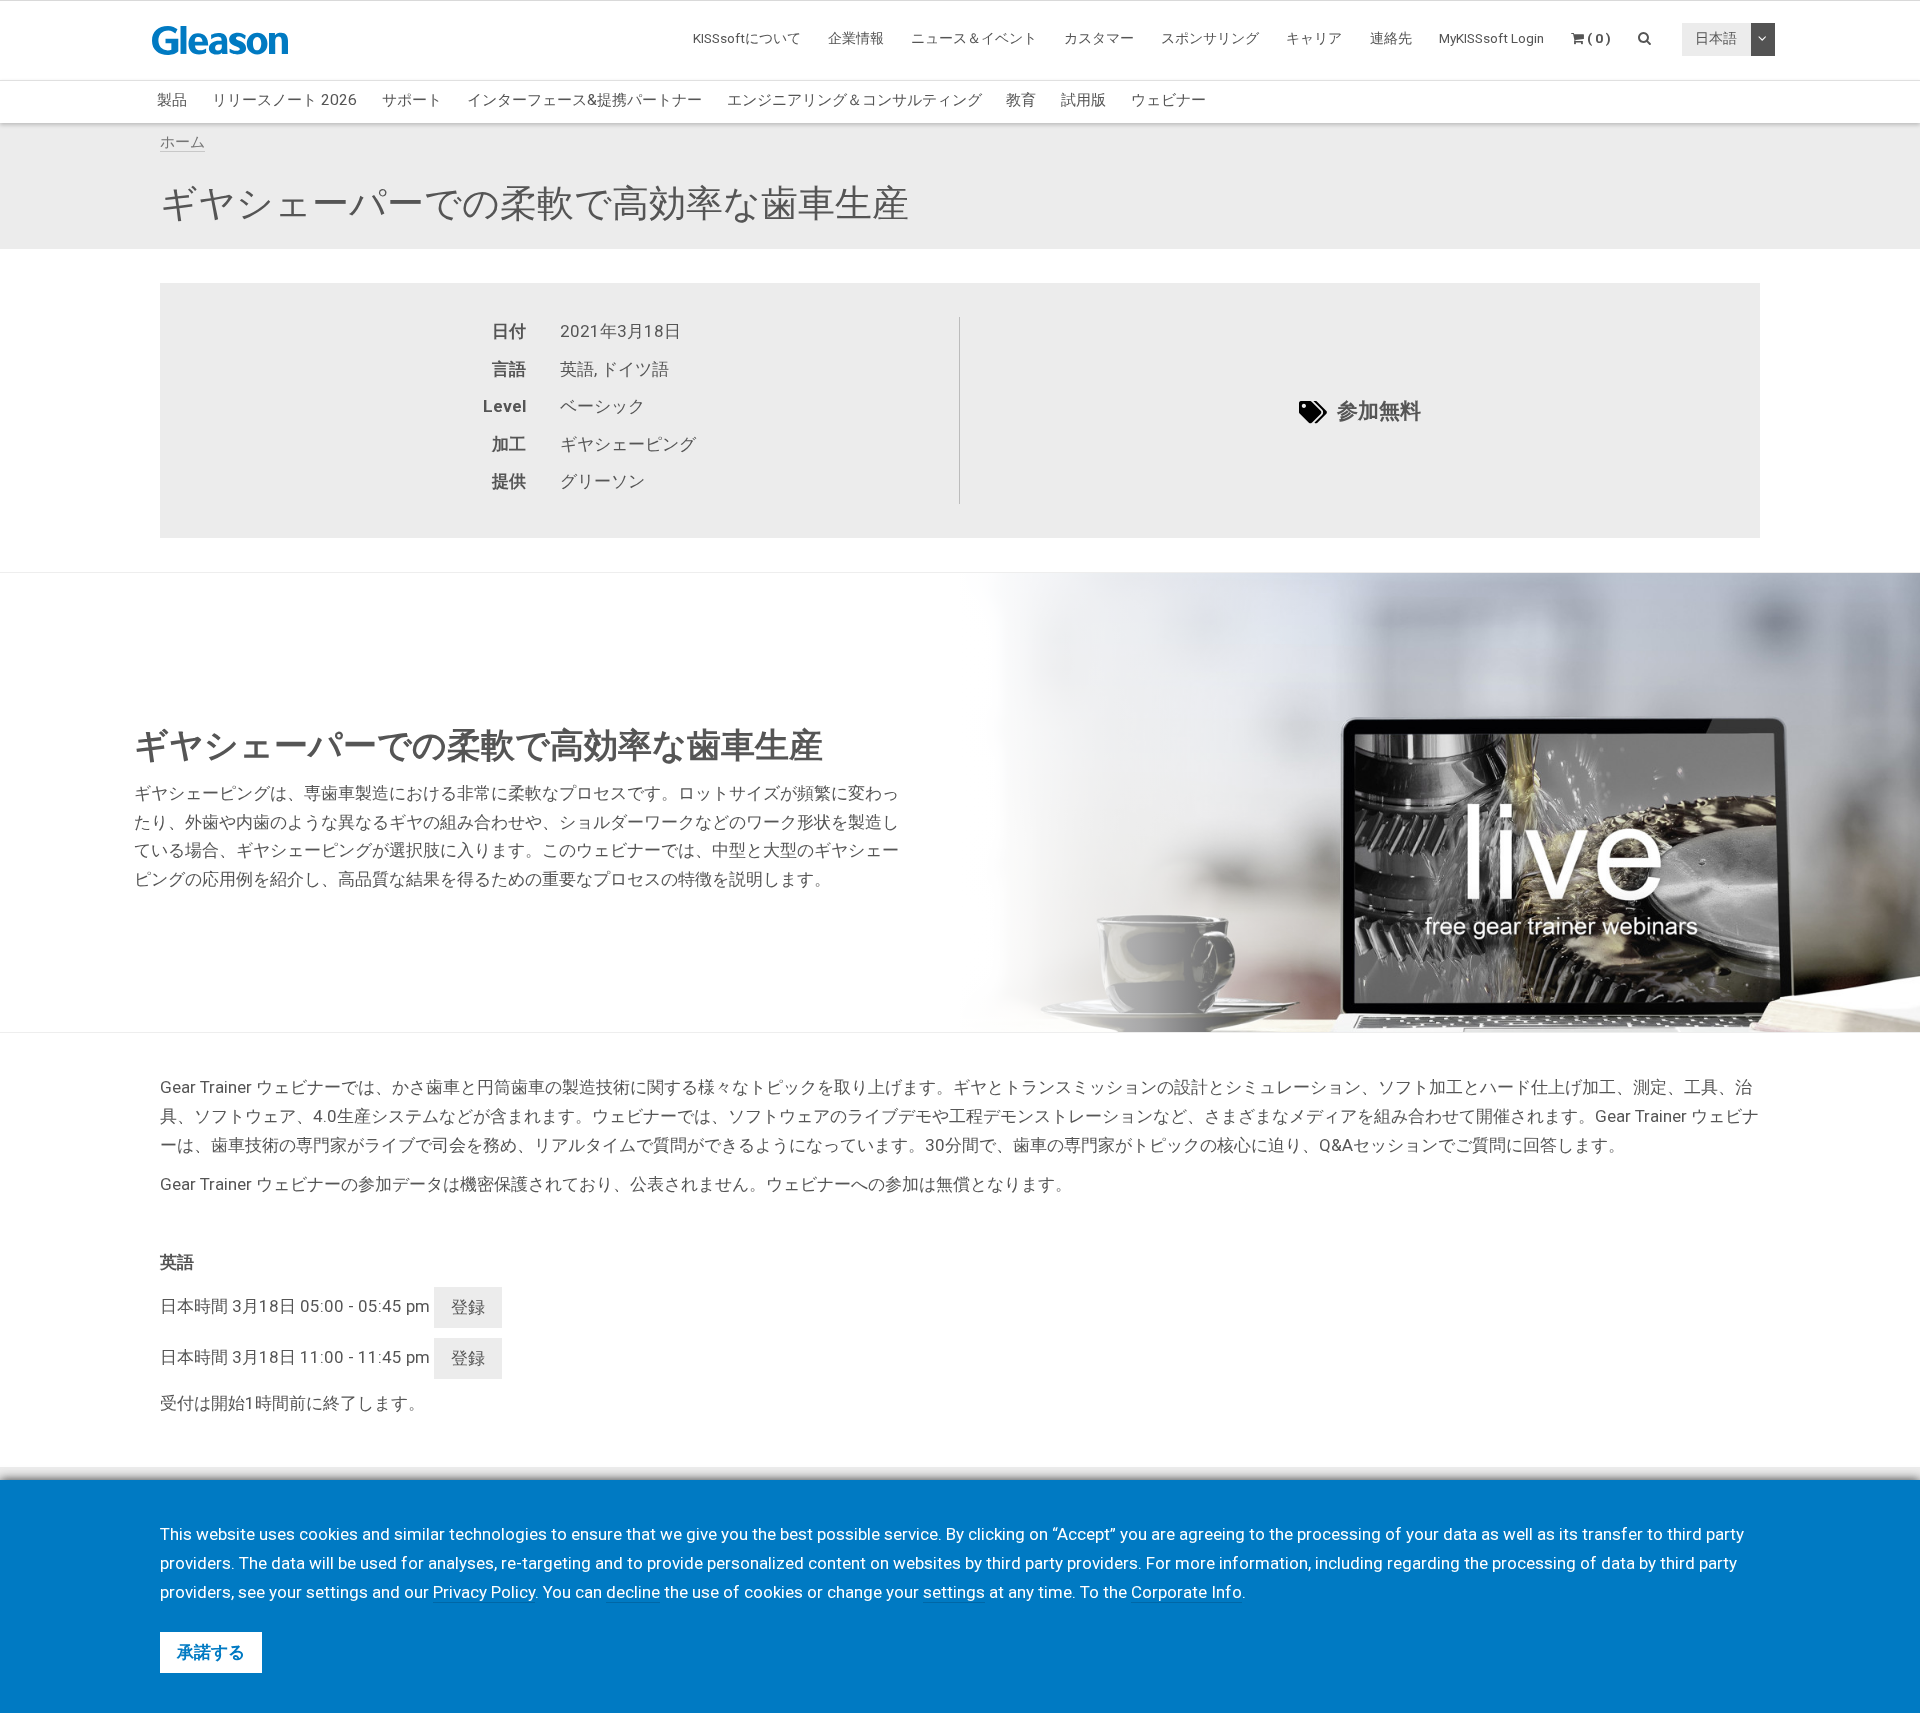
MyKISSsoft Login (1491, 38)
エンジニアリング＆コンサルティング (854, 100)
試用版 (1083, 100)
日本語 (1716, 38)
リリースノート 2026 (284, 100)
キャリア (1314, 38)
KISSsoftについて (747, 38)
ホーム (182, 142)
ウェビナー (1168, 100)
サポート (412, 100)
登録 (468, 1307)
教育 (1021, 100)
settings (954, 1592)
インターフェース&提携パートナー (584, 100)
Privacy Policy (484, 1592)
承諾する (211, 1652)
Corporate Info (1186, 1592)
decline (633, 1592)
